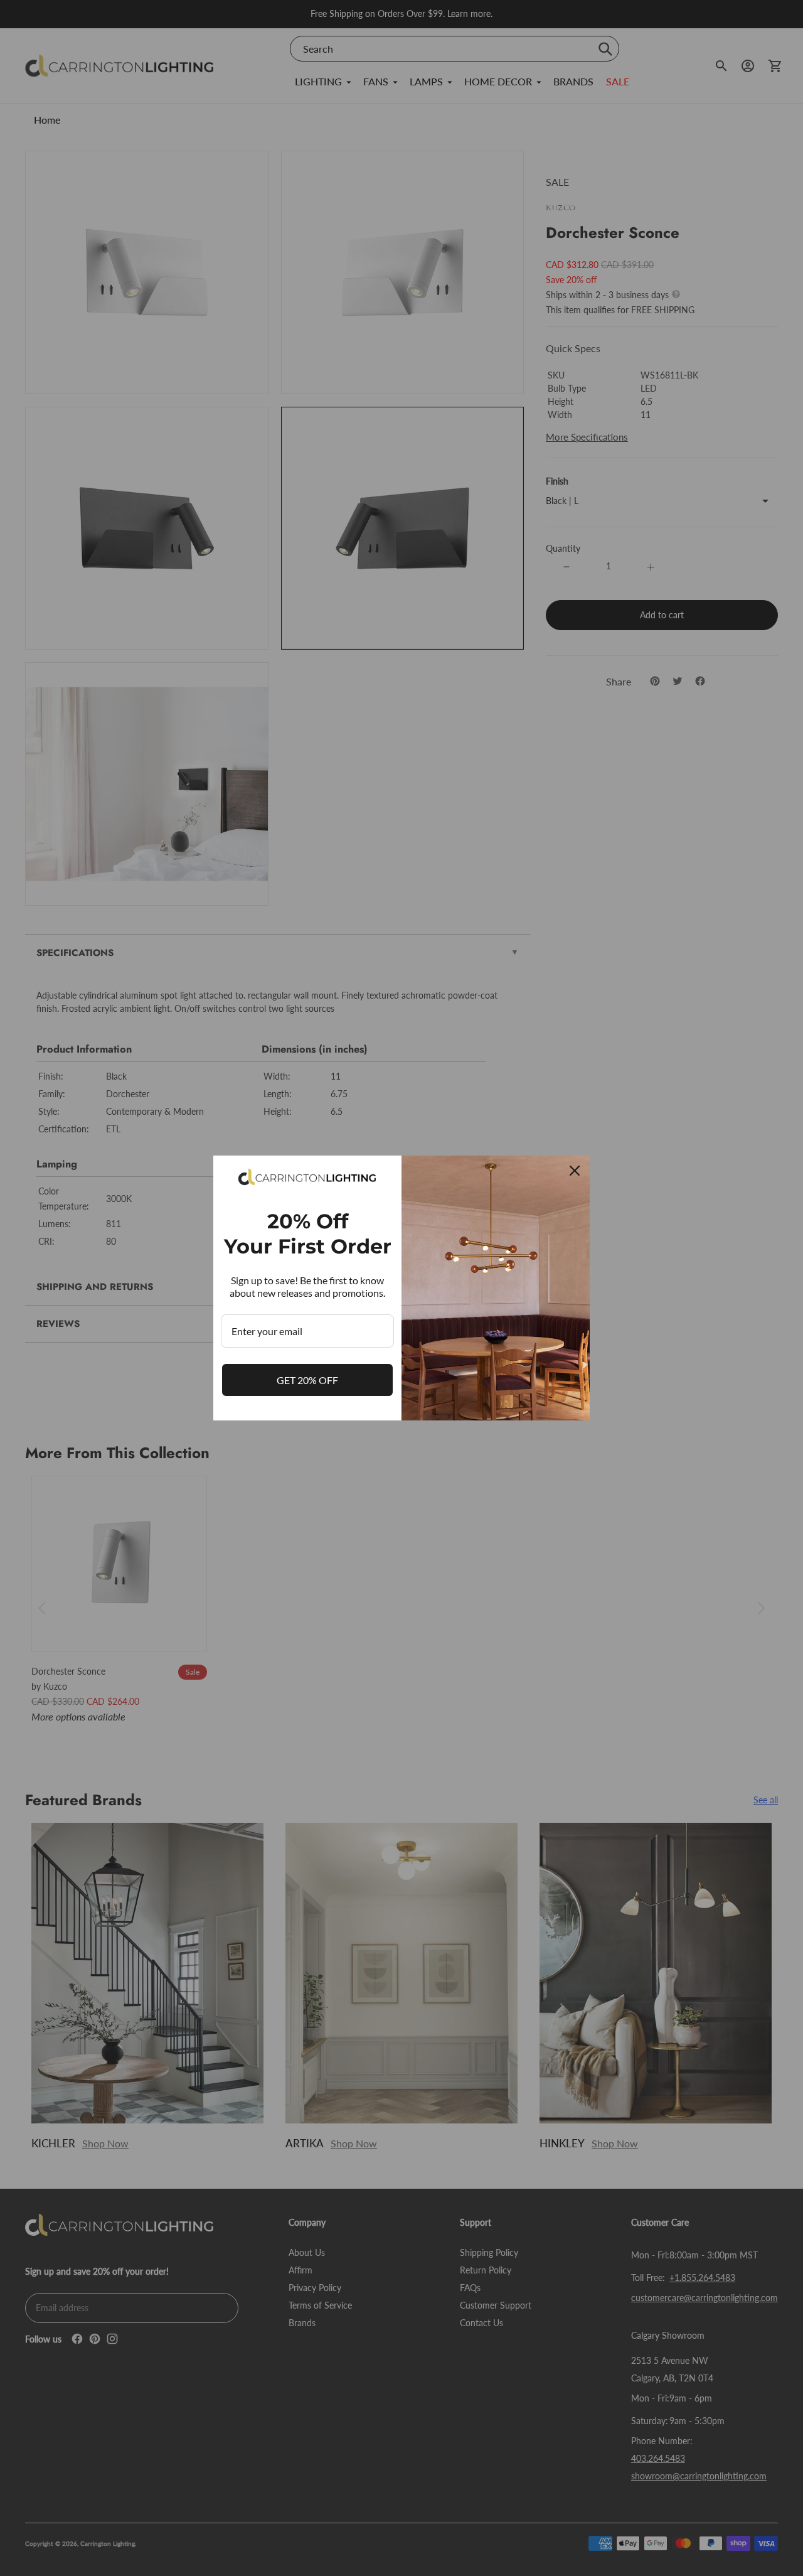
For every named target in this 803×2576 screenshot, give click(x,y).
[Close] (575, 1171)
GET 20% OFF (307, 1380)
